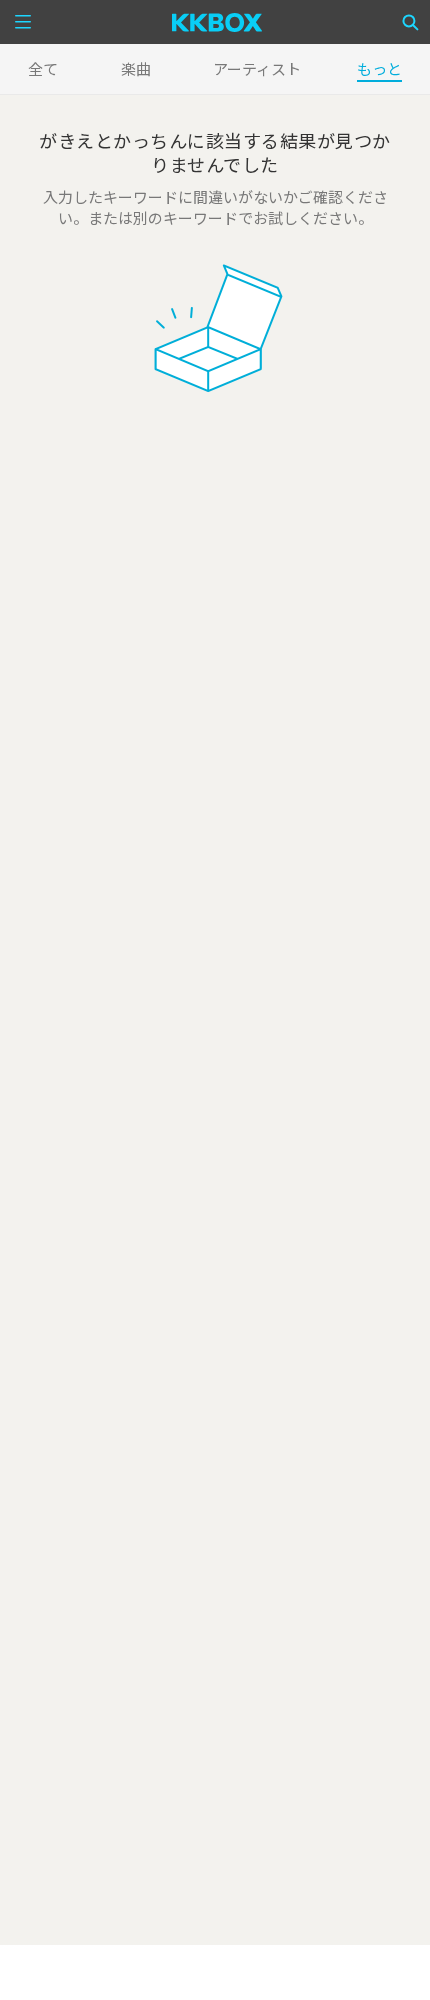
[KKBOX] (217, 22)
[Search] (411, 22)
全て (43, 68)
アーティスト (257, 68)
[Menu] (23, 22)
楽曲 (136, 68)
